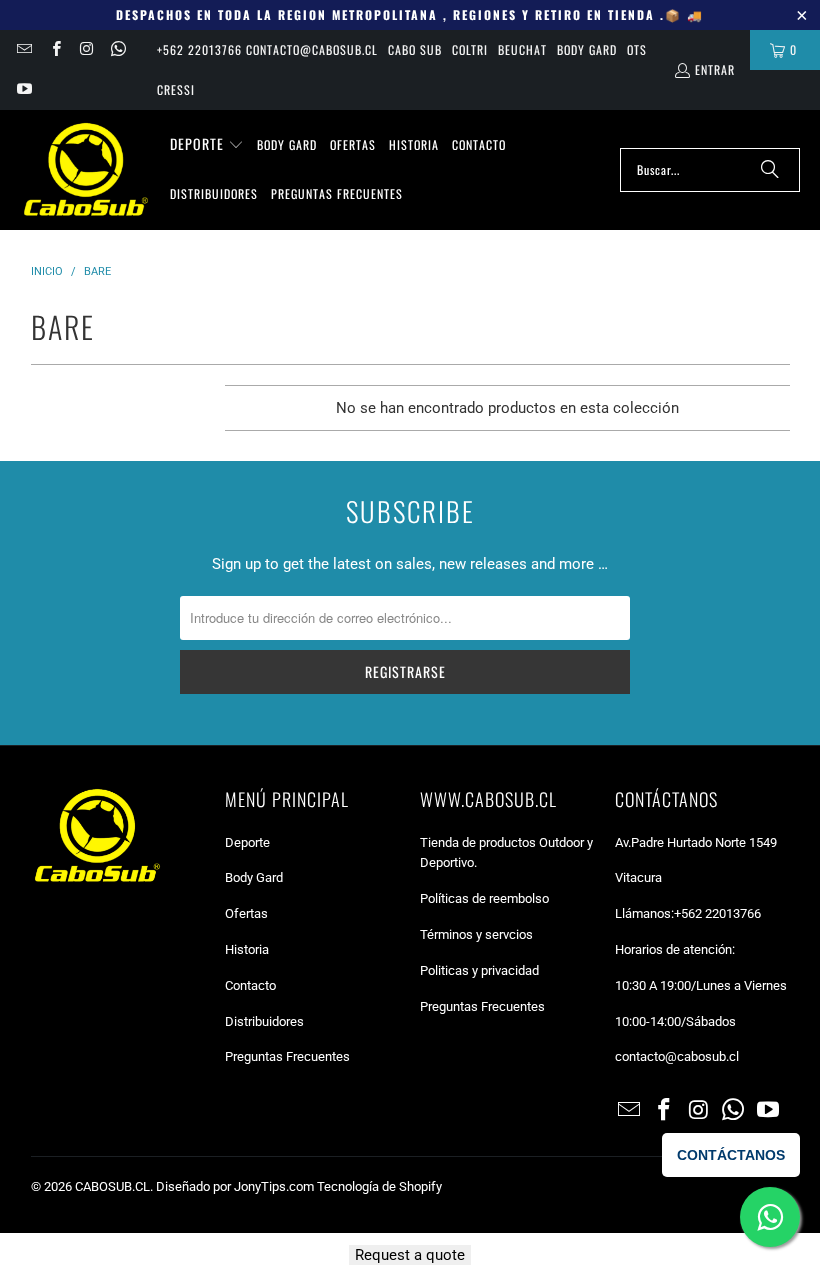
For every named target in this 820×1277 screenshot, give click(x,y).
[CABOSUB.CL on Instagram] (86, 49)
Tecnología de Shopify (379, 1186)
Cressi (176, 89)
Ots (637, 49)
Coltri (470, 49)
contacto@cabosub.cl (677, 1056)
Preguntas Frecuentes (287, 1056)
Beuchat (522, 49)
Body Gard (587, 49)
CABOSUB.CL (112, 1186)
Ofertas (246, 913)
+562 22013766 (717, 913)
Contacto (250, 985)
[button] (207, 145)
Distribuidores (264, 1021)
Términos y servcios (476, 934)
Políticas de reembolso (484, 898)
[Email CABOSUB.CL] (23, 49)
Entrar (715, 69)
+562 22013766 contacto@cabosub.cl (267, 49)
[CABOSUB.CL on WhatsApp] (117, 49)
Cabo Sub (415, 49)
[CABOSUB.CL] (85, 170)
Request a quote (410, 1255)
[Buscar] (770, 170)
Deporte (247, 842)
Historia (247, 949)
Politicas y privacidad (479, 970)
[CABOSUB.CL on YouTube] (23, 89)
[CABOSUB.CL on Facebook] (54, 49)
